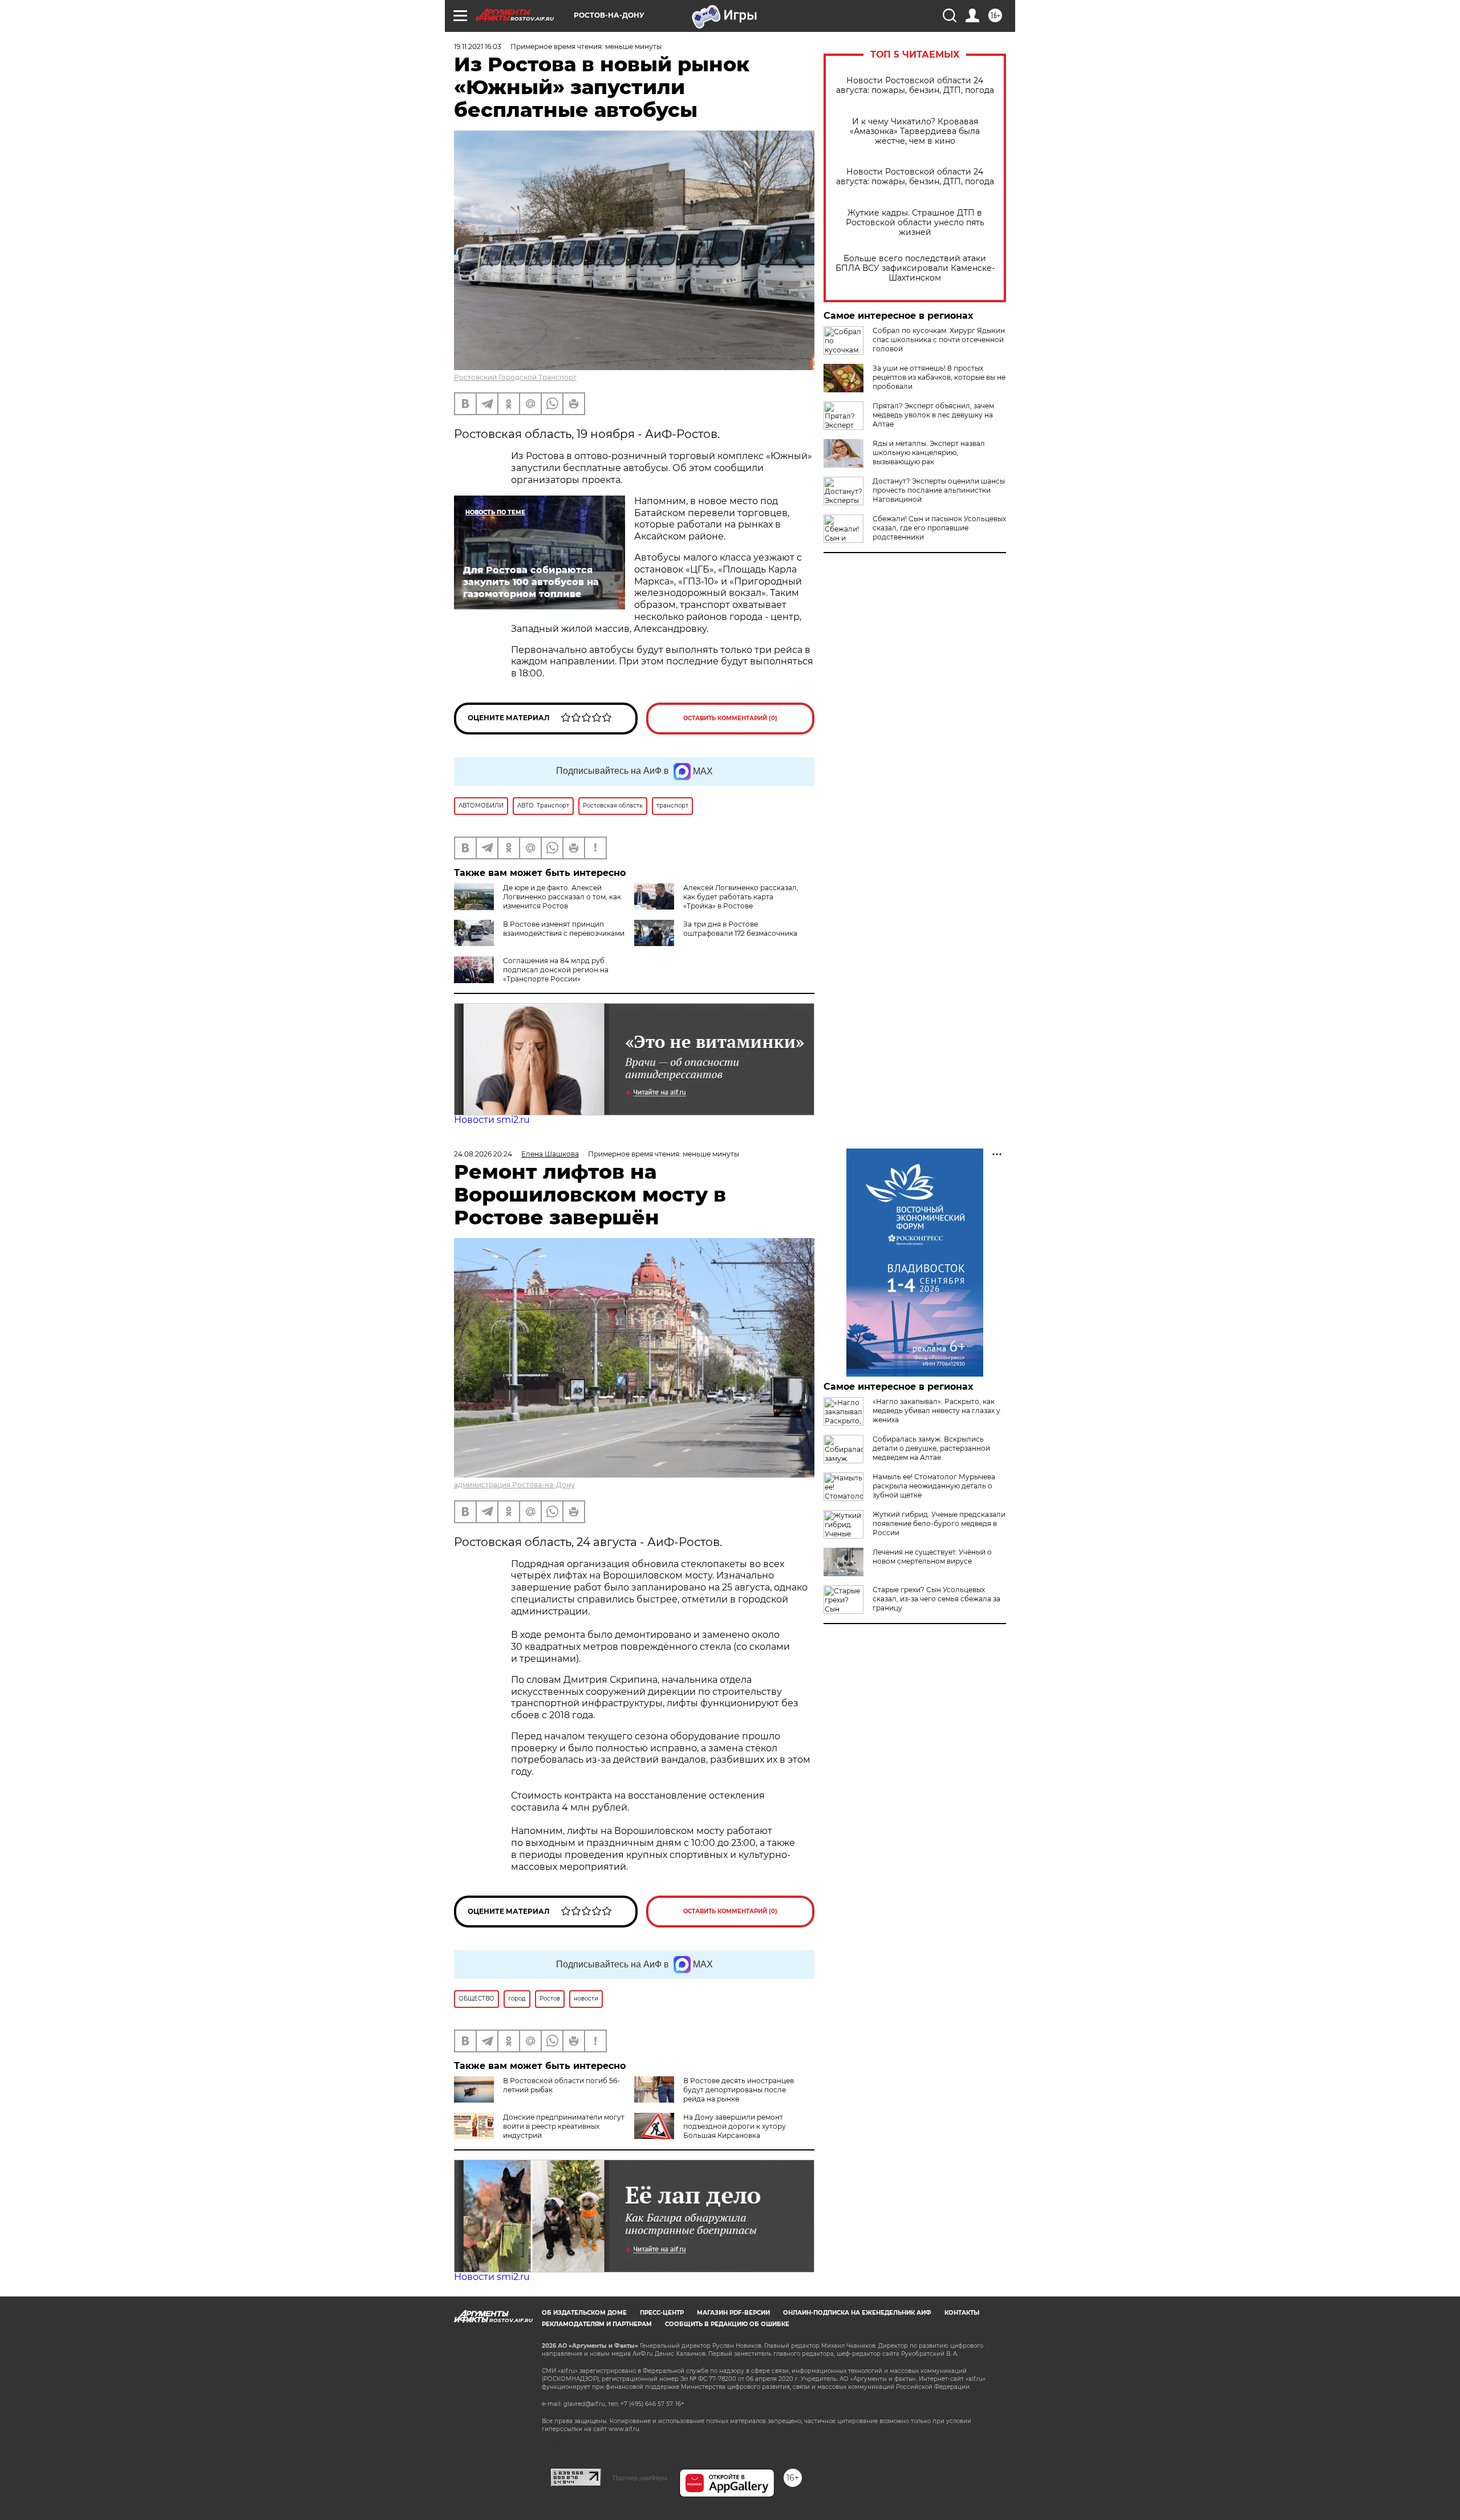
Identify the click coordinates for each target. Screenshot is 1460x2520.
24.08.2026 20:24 (483, 1154)
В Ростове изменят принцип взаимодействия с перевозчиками (564, 929)
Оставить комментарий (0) (730, 718)
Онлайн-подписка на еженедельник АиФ (857, 2313)
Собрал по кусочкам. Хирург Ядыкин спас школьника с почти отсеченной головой (939, 340)
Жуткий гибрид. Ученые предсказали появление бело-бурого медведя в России (939, 1523)
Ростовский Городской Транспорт (515, 377)
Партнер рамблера (640, 2478)
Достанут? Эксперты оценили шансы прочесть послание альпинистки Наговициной (939, 490)
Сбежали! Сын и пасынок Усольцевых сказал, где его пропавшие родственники (939, 528)
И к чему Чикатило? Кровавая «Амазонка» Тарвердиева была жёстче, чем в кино (915, 131)
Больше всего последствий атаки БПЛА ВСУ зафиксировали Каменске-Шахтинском (915, 268)
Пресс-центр (662, 2313)
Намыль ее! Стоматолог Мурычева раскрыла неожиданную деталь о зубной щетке (934, 1486)
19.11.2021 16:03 (478, 46)
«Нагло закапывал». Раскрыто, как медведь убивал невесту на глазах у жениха (936, 1411)
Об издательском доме (584, 2313)
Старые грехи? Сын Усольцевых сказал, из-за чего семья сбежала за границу (936, 1599)
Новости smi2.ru (492, 1120)
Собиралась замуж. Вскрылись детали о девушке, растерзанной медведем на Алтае (931, 1448)
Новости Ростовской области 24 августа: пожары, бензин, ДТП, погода (915, 86)
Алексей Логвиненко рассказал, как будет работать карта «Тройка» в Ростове (741, 897)
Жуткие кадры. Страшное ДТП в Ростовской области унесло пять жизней (915, 223)
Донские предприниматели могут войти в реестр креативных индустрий (564, 2126)
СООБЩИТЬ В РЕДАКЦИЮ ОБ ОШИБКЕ (727, 2324)
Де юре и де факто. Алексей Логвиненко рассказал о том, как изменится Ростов (562, 897)
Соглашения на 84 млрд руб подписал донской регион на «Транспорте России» (556, 970)
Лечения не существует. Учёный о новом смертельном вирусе (932, 1557)
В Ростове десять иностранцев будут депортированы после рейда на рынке (739, 2090)
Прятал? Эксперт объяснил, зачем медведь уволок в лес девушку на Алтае (933, 415)
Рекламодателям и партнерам (597, 2324)
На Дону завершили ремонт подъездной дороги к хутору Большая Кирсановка (735, 2126)
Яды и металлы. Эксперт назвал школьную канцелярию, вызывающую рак (929, 453)
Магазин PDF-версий (733, 2313)
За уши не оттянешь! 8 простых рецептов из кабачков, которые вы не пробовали (939, 377)
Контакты (962, 2313)
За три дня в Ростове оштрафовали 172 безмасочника (740, 929)
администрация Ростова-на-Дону (514, 1485)
